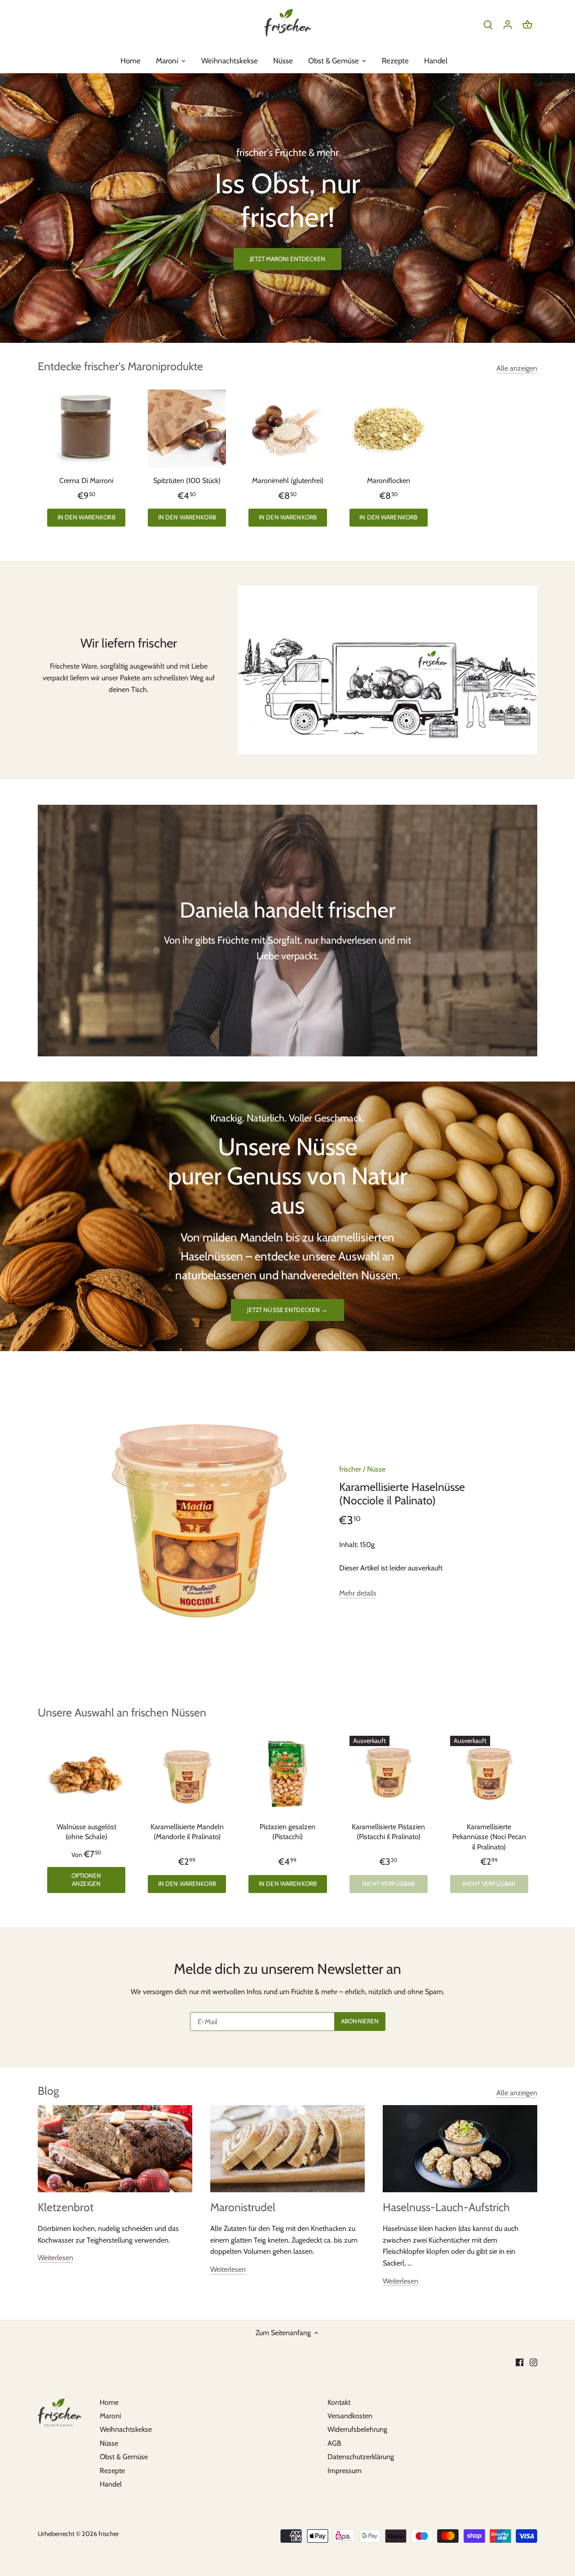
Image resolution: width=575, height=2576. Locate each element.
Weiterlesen (55, 2258)
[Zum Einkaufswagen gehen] (527, 24)
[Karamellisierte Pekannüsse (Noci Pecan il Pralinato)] (489, 1775)
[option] (287, 208)
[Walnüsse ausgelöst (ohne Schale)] (86, 1775)
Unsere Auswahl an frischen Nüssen (122, 1712)
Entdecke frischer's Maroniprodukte (120, 366)
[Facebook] (520, 2362)
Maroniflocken (389, 481)
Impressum (345, 2471)
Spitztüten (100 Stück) (187, 481)
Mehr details (358, 1593)
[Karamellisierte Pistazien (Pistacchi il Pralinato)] (389, 1775)
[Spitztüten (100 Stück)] (187, 429)
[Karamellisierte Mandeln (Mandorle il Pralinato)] (187, 1775)
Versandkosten (350, 2416)
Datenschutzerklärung (361, 2457)
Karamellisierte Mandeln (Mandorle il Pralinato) (187, 1832)
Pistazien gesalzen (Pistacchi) (287, 1832)
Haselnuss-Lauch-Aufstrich (446, 2207)
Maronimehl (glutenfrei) (288, 481)
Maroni (110, 2416)
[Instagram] (533, 2362)
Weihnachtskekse (126, 2429)
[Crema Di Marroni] (86, 429)
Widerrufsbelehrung (357, 2429)
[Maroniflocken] (389, 429)
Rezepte (112, 2471)
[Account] (508, 24)
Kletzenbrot (66, 2207)
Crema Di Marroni (86, 481)
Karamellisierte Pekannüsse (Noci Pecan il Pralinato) (489, 1837)
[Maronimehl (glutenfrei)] (287, 429)
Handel (111, 2484)
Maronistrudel (243, 2207)
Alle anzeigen (517, 368)
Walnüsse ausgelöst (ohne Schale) (86, 1832)
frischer (350, 1469)
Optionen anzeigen (86, 1880)
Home (109, 2402)
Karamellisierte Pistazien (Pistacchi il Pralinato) (388, 1832)
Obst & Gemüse (124, 2457)
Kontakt (339, 2402)
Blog (48, 2091)
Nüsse (376, 1469)
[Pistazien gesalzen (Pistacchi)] (287, 1775)
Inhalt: (349, 1545)
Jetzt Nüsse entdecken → (287, 1310)
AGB (334, 2443)
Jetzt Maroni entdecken (287, 259)
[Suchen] (488, 24)
